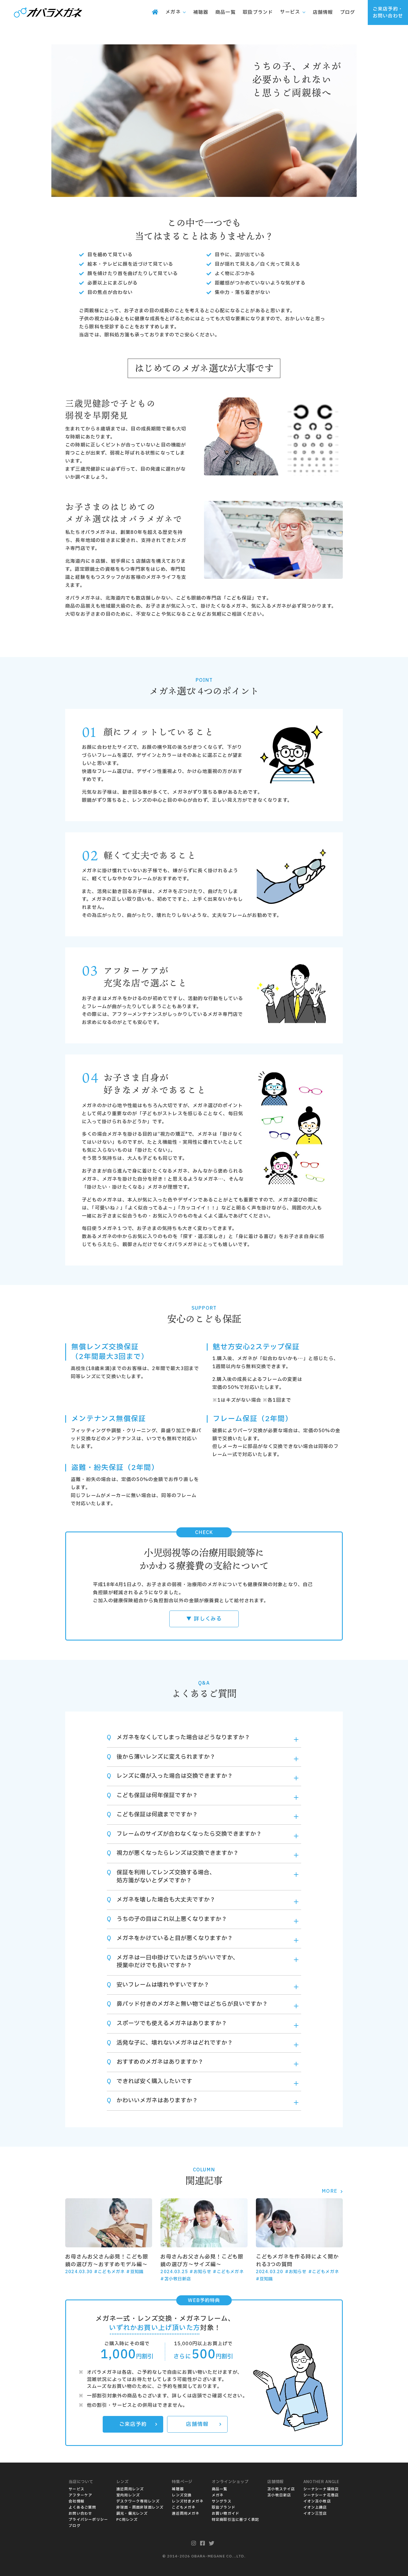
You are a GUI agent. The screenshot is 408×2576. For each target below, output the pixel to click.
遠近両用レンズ (130, 2489)
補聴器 (178, 2489)
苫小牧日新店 (279, 2495)
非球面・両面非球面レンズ (140, 2507)
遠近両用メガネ (186, 2514)
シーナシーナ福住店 (321, 2489)
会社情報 (76, 2501)
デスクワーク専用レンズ (138, 2501)
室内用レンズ (128, 2495)
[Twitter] (212, 2544)
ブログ (75, 2526)
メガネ (218, 2495)
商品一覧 (220, 2489)
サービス (76, 2489)
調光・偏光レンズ (132, 2514)
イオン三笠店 (315, 2514)
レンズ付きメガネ (188, 2501)
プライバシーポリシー (88, 2520)
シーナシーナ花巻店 (321, 2495)
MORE (329, 2191)
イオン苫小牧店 (317, 2501)
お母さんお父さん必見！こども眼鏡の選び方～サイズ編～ (202, 2261)
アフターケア (80, 2495)
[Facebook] (203, 2544)
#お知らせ (200, 2272)
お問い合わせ (80, 2514)
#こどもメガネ (109, 2272)
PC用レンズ (127, 2520)
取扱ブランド (224, 2507)
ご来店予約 (133, 2424)
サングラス (222, 2501)
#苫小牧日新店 (176, 2279)
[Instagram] (194, 2544)
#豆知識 (135, 2272)
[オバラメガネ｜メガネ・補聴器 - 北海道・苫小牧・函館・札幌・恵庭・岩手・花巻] (48, 13)
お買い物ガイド (226, 2514)
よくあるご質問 (82, 2507)
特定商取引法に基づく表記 (235, 2520)
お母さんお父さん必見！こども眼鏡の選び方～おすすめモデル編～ (107, 2261)
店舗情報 (197, 2424)
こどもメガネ (184, 2507)
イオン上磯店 (315, 2507)
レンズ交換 (182, 2495)
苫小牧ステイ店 (281, 2489)
